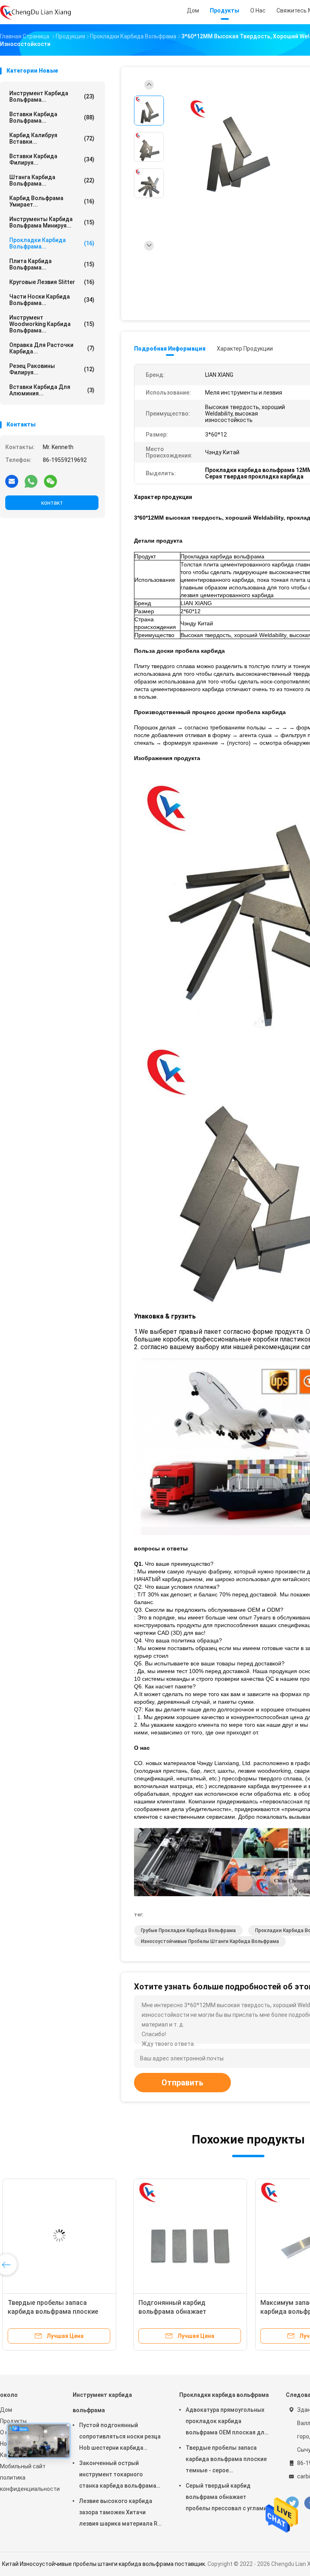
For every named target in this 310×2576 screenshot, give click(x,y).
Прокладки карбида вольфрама (224, 2395)
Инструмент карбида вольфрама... (52, 96)
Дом (6, 2410)
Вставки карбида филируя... (52, 159)
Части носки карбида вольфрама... (52, 300)
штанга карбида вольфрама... (52, 180)
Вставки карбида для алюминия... (52, 390)
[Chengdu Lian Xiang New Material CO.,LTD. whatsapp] (31, 481)
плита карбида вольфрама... (52, 264)
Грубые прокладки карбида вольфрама (188, 1930)
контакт (52, 503)
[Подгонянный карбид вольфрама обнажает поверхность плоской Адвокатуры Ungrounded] (63, 2235)
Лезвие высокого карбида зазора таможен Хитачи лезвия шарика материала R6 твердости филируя (120, 2513)
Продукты (13, 2421)
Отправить (182, 2083)
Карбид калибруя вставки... (52, 138)
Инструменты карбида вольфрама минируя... (52, 222)
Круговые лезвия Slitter (52, 282)
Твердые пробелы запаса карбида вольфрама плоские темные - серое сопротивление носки (226, 2460)
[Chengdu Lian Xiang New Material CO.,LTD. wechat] (50, 481)
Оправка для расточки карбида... (52, 348)
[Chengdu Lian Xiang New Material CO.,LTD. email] (12, 481)
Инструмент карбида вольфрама (102, 2403)
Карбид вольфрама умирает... (52, 201)
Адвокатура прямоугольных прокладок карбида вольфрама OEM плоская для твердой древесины (227, 2422)
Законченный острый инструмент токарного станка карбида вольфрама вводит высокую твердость (118, 2476)
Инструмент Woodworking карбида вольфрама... (52, 324)
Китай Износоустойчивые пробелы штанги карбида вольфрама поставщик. (105, 2564)
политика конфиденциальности (28, 2483)
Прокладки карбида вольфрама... (52, 243)
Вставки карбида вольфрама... (52, 117)
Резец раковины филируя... (52, 369)
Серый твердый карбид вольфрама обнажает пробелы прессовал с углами (226, 2497)
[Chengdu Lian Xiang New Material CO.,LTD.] (36, 12)
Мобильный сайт (23, 2466)
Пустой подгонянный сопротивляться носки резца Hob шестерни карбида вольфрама (120, 2438)
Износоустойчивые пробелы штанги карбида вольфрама (210, 1941)
